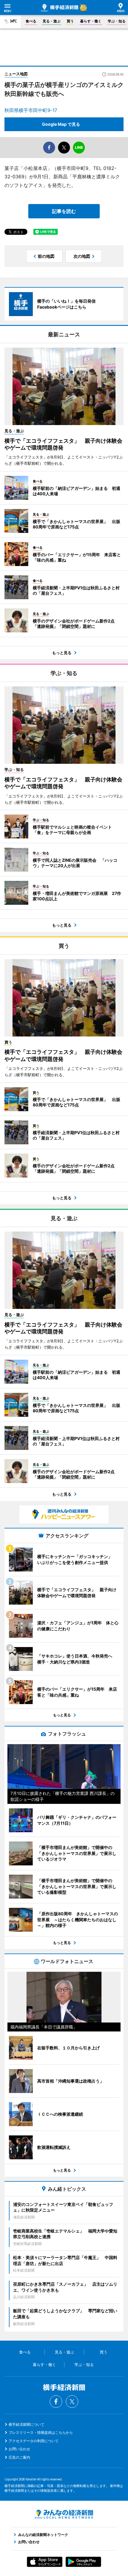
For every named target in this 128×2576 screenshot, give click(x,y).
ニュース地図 (16, 74)
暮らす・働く (91, 21)
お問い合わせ (19, 2449)
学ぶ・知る (117, 21)
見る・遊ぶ (51, 21)
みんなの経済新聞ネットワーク (64, 2514)
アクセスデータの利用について (34, 2441)
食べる (31, 21)
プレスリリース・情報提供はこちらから (41, 2432)
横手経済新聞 (60, 8)
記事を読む (64, 211)
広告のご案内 (19, 2457)
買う (70, 21)
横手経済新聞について (26, 2424)
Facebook (56, 2402)
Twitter (72, 2402)
